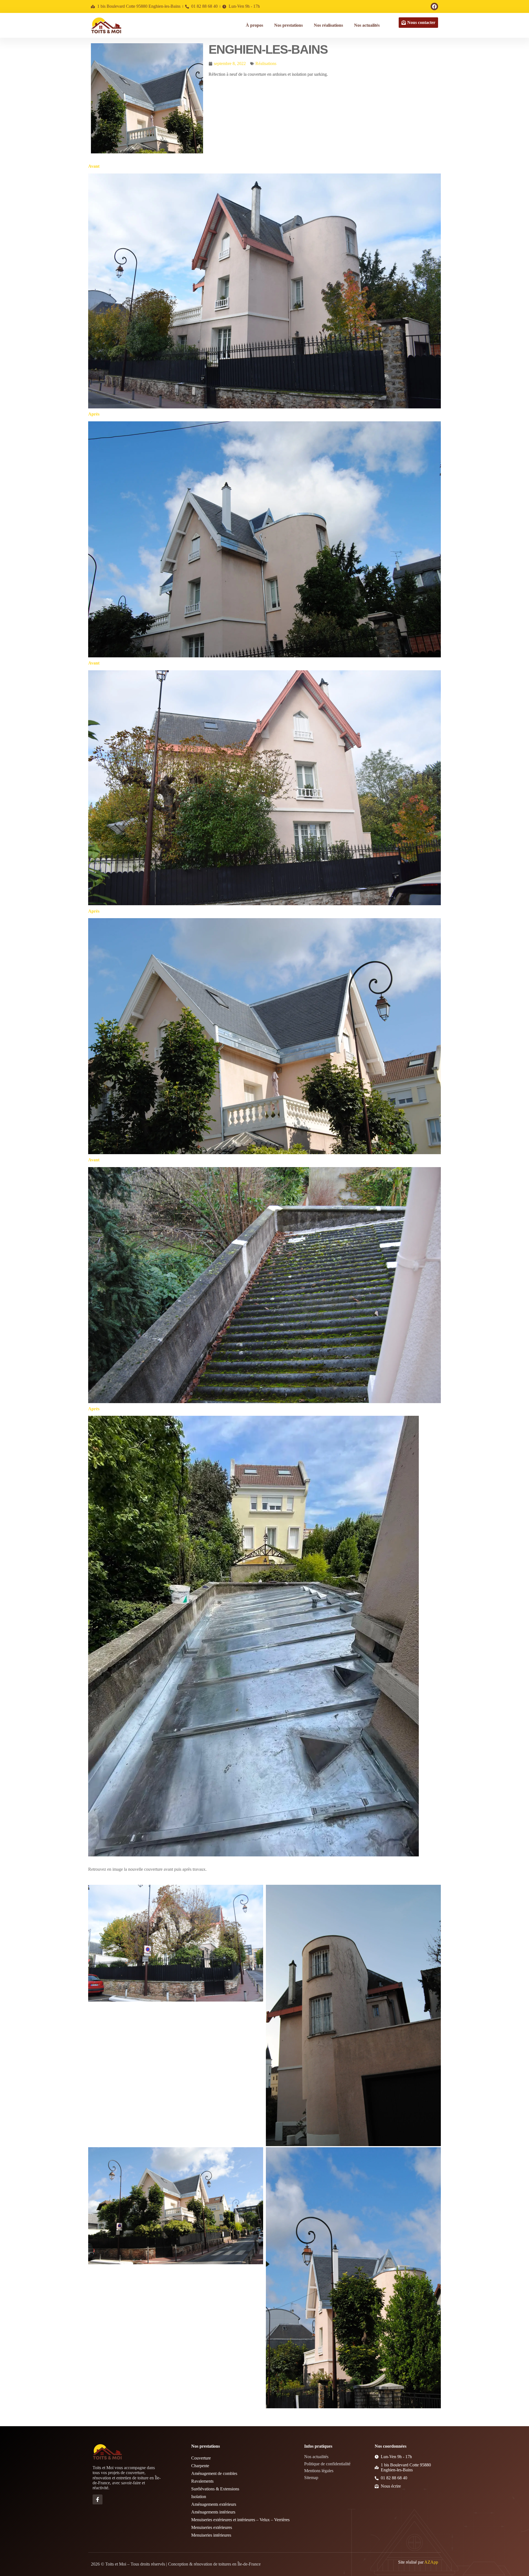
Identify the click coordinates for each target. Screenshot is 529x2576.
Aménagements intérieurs (213, 2512)
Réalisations (266, 63)
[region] (72, 2533)
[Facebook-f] (98, 2499)
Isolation (199, 2497)
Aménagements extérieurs (214, 2504)
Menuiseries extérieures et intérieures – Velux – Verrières (240, 2520)
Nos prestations (288, 25)
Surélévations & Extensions (215, 2489)
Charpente (200, 2466)
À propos (254, 25)
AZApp (431, 2562)
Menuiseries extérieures (212, 2527)
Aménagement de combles (214, 2473)
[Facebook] (434, 6)
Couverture (201, 2458)
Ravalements (202, 2481)
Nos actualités (367, 25)
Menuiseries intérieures (211, 2535)
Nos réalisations (328, 25)
